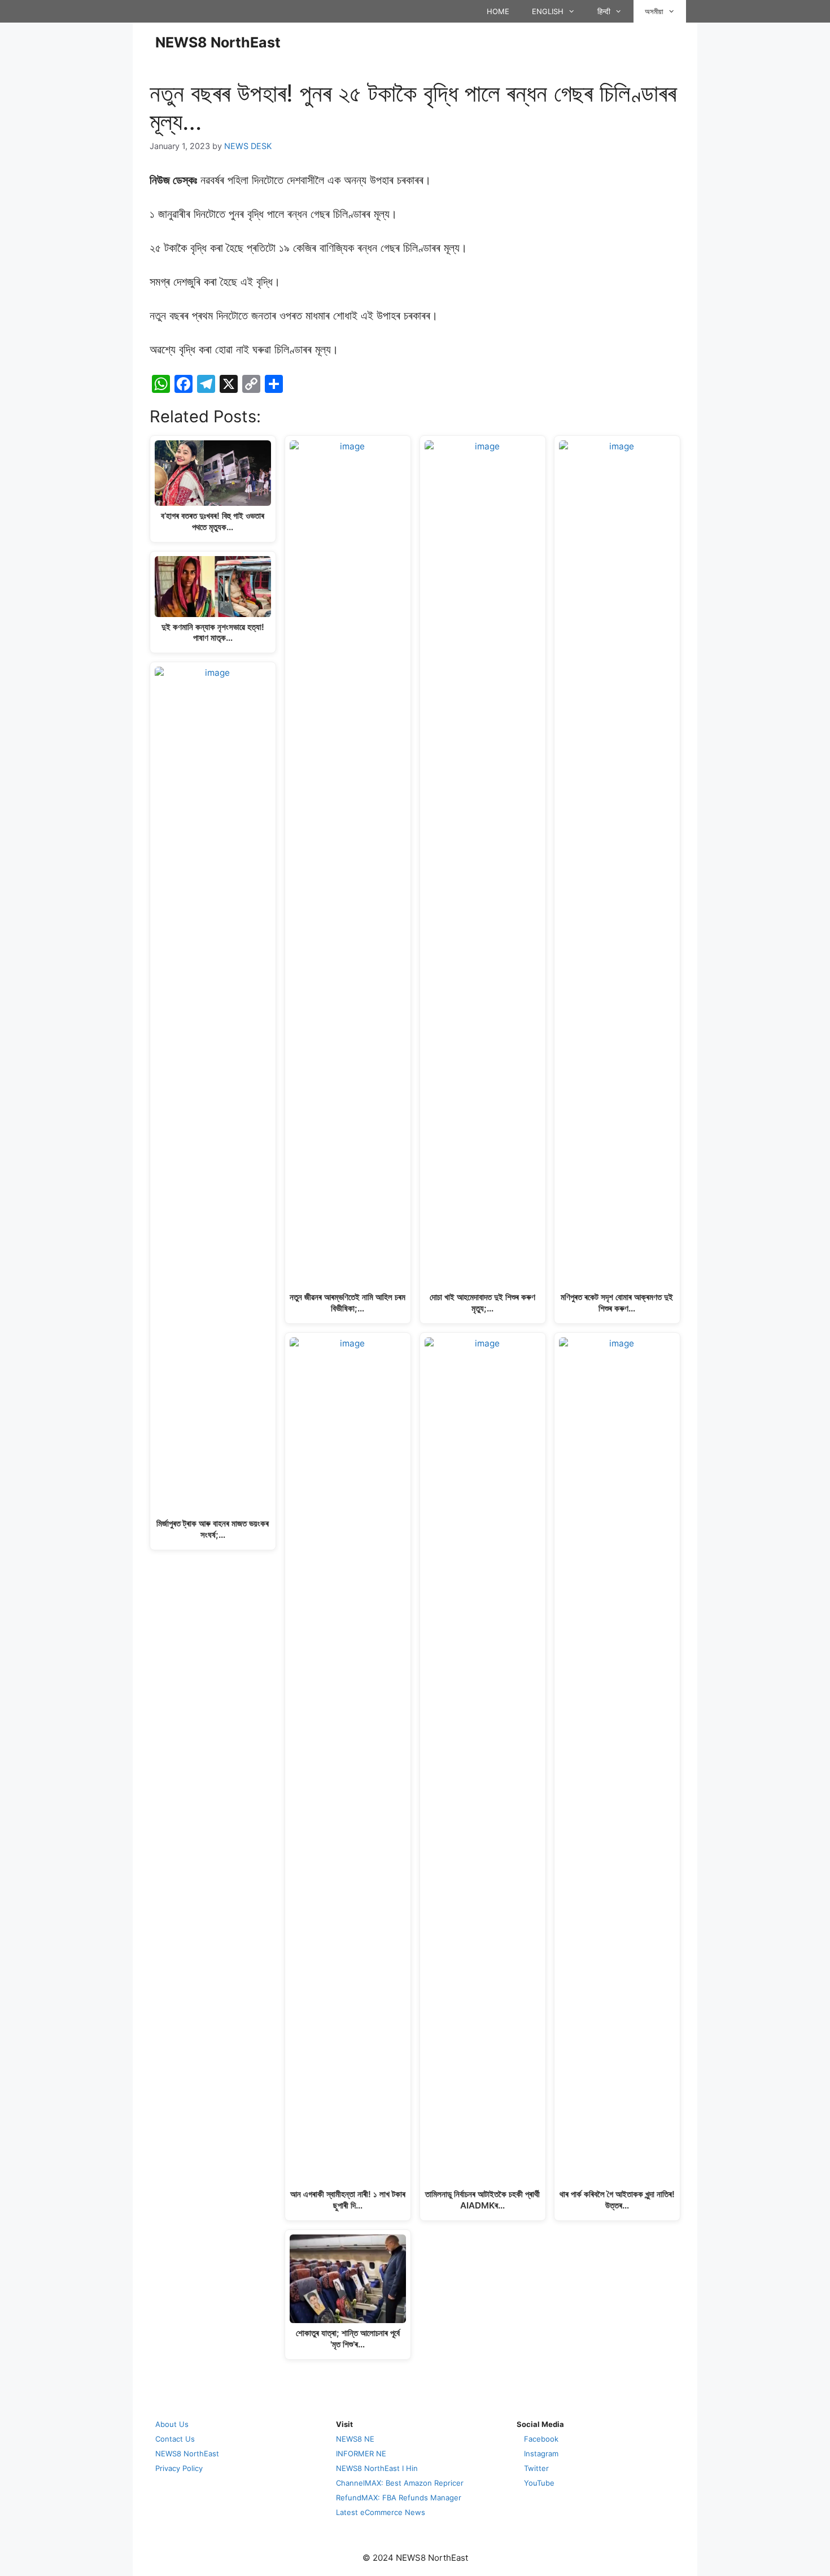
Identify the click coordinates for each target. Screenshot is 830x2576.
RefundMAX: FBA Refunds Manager (399, 2498)
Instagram (541, 2453)
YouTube (539, 2483)
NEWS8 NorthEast (218, 42)
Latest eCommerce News (381, 2512)
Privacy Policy (179, 2468)
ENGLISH (548, 11)
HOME (498, 11)
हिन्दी (604, 11)
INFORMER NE (361, 2453)
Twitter (536, 2468)
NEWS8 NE (355, 2439)
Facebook (541, 2439)
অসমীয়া (654, 11)
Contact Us (175, 2439)
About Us (172, 2424)
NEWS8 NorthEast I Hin (377, 2468)
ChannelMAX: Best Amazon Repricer (400, 2483)
